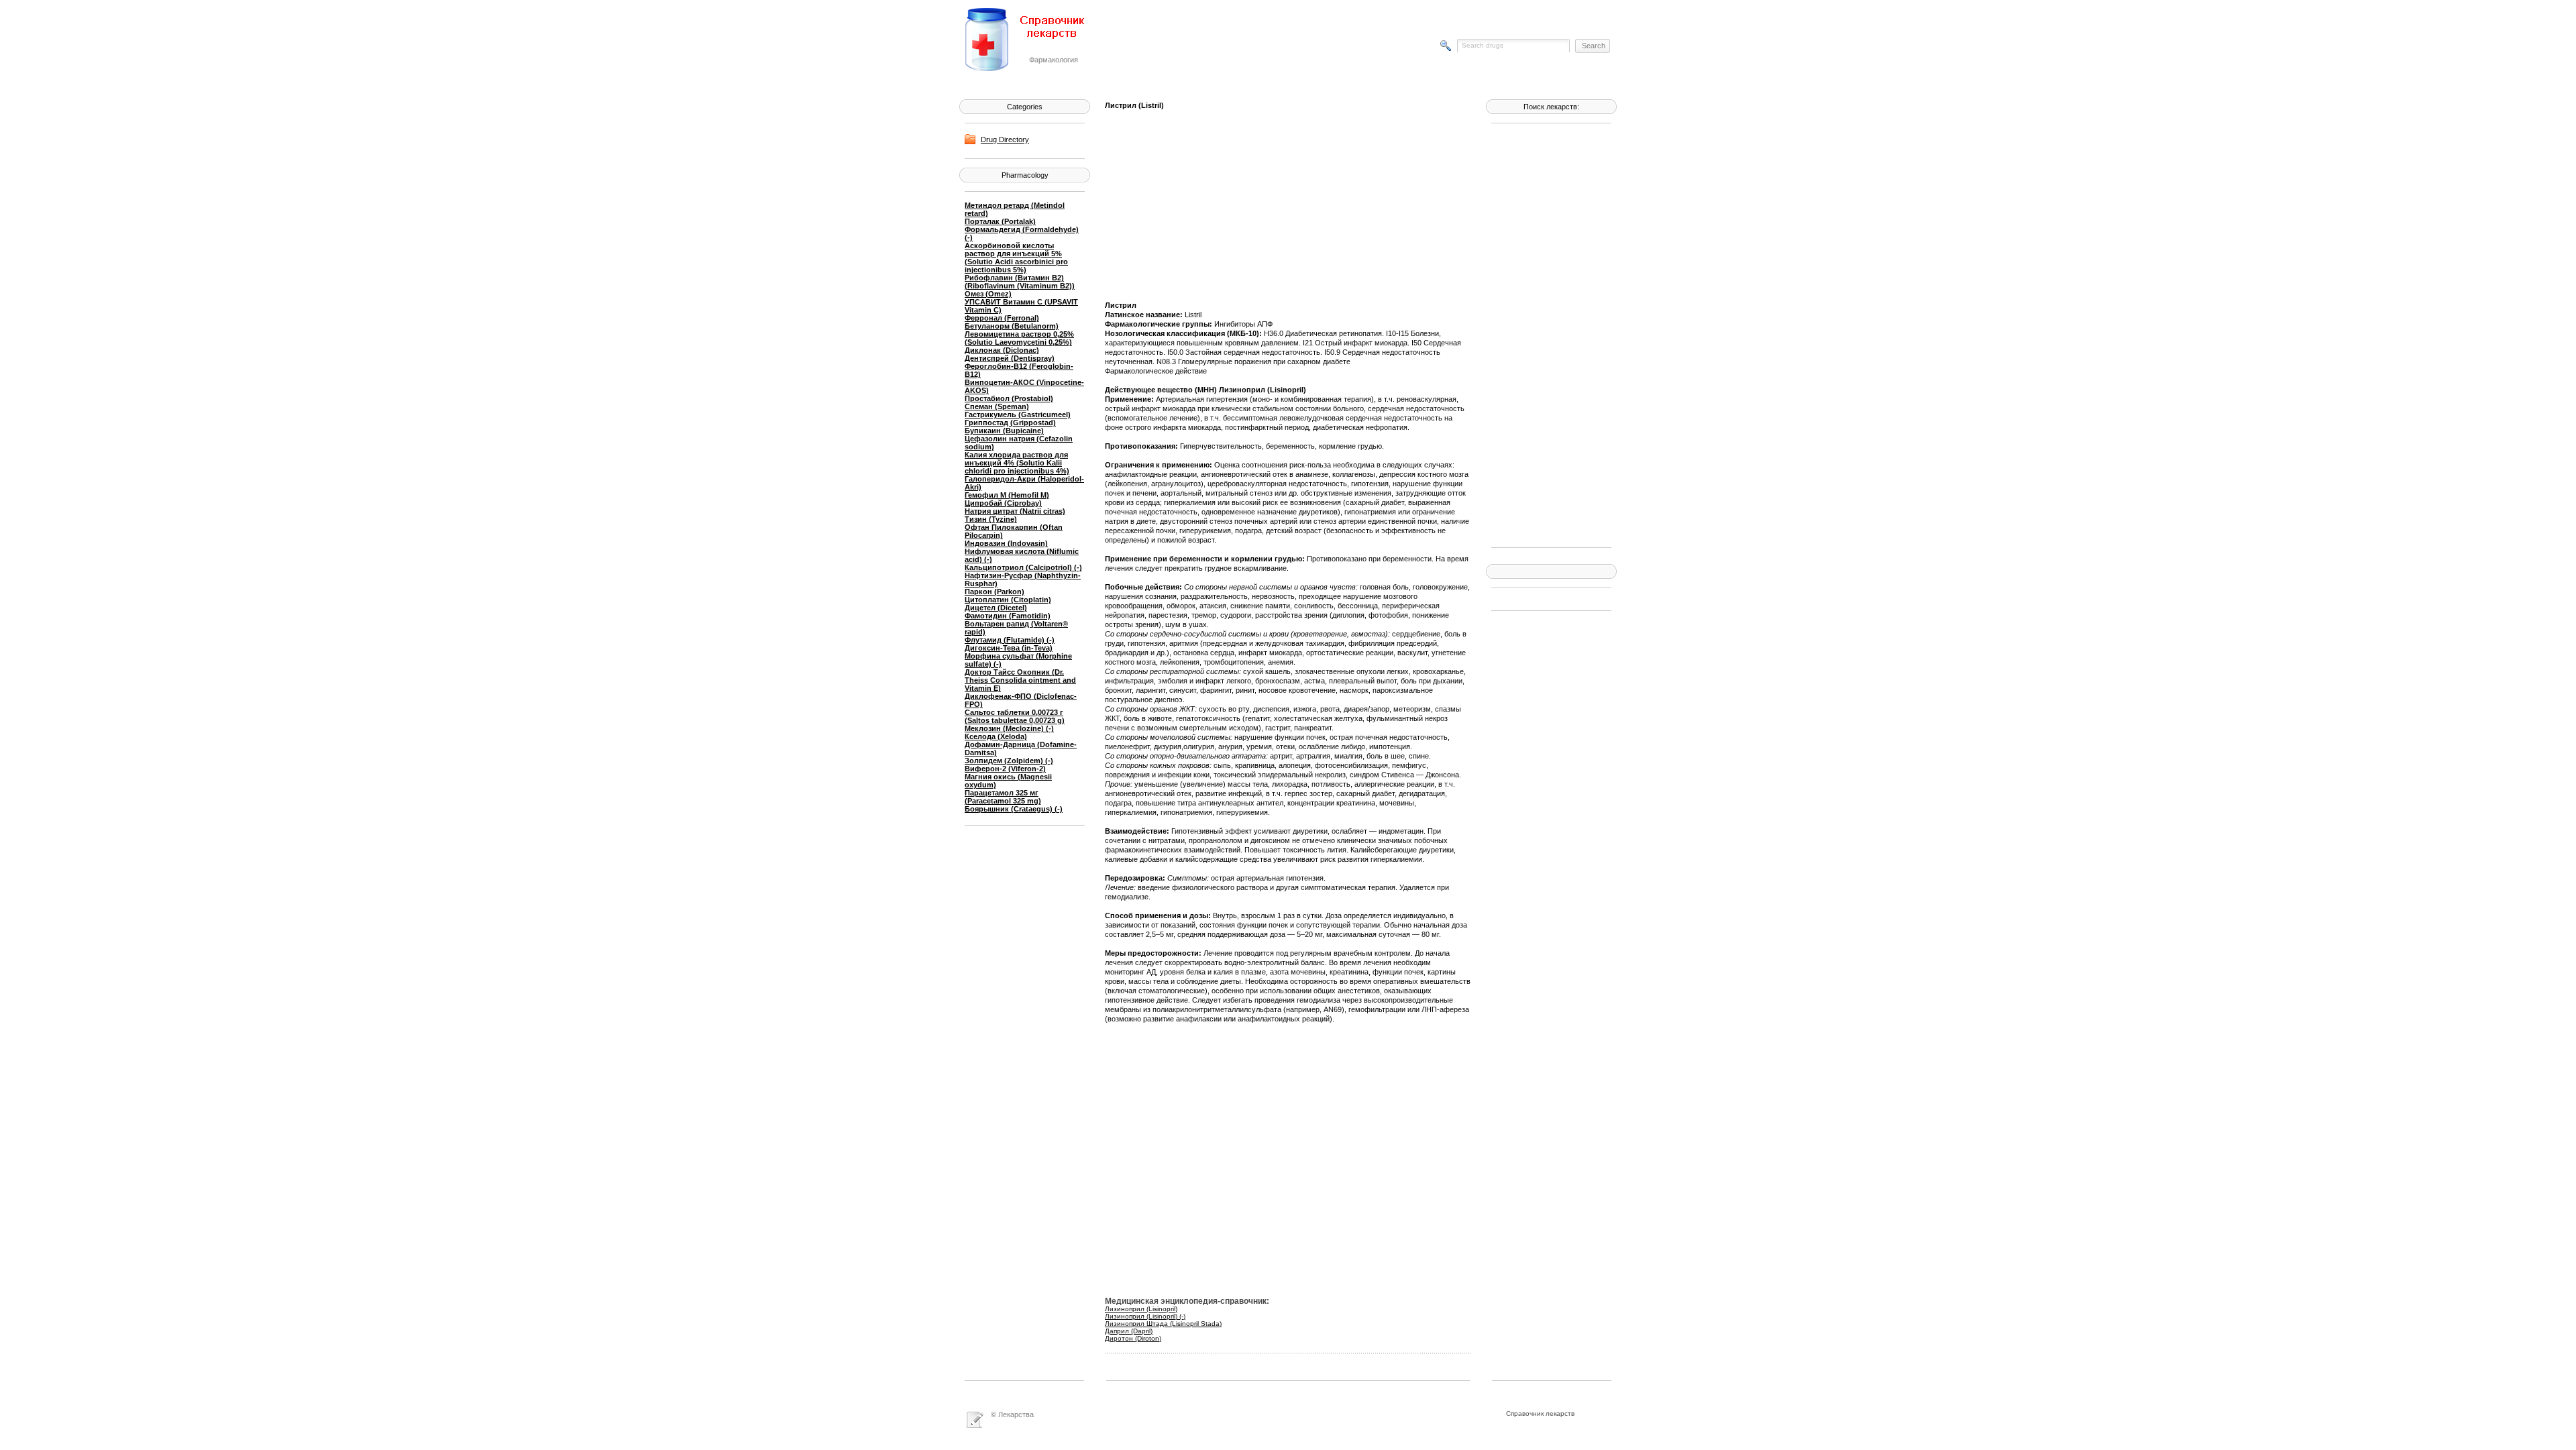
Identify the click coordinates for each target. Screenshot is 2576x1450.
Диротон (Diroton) (1133, 1338)
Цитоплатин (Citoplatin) (1008, 600)
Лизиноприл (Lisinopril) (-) (1145, 1316)
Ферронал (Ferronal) (1002, 318)
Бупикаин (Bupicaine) (1004, 431)
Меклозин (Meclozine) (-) (1009, 728)
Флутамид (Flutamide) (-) (1010, 640)
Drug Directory (1005, 140)
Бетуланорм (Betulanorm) (1012, 326)
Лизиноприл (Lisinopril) (1141, 1309)
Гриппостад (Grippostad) (1010, 423)
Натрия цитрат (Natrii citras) (1015, 511)
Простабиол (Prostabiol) (1009, 398)
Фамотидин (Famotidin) (1008, 616)
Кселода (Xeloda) (996, 736)
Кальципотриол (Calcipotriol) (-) (1023, 567)
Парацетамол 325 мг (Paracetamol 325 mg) (1003, 797)
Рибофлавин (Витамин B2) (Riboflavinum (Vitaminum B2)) (1020, 282)
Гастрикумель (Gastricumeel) (1018, 414)
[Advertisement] (1545, 334)
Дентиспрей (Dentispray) (1010, 358)
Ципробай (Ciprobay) (1003, 503)
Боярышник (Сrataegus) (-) (1014, 809)
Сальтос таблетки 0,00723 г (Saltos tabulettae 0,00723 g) (1015, 716)
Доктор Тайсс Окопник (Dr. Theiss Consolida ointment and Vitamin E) (1020, 680)
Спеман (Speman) (997, 406)
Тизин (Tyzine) (991, 519)
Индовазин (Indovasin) (1006, 543)
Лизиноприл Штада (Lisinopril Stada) (1163, 1324)
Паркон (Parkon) (995, 592)
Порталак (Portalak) (1000, 221)
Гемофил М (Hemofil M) (1007, 495)
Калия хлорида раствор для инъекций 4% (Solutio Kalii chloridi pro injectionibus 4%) (1017, 463)
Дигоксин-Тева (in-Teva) (1009, 648)
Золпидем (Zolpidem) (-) (1009, 761)
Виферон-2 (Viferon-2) (1005, 769)
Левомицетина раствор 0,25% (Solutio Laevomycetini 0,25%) (1019, 338)
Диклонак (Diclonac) (1002, 350)
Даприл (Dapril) (1129, 1331)
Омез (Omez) (988, 294)
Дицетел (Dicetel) (996, 608)
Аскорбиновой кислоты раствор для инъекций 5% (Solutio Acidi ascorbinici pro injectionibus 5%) (1016, 258)
